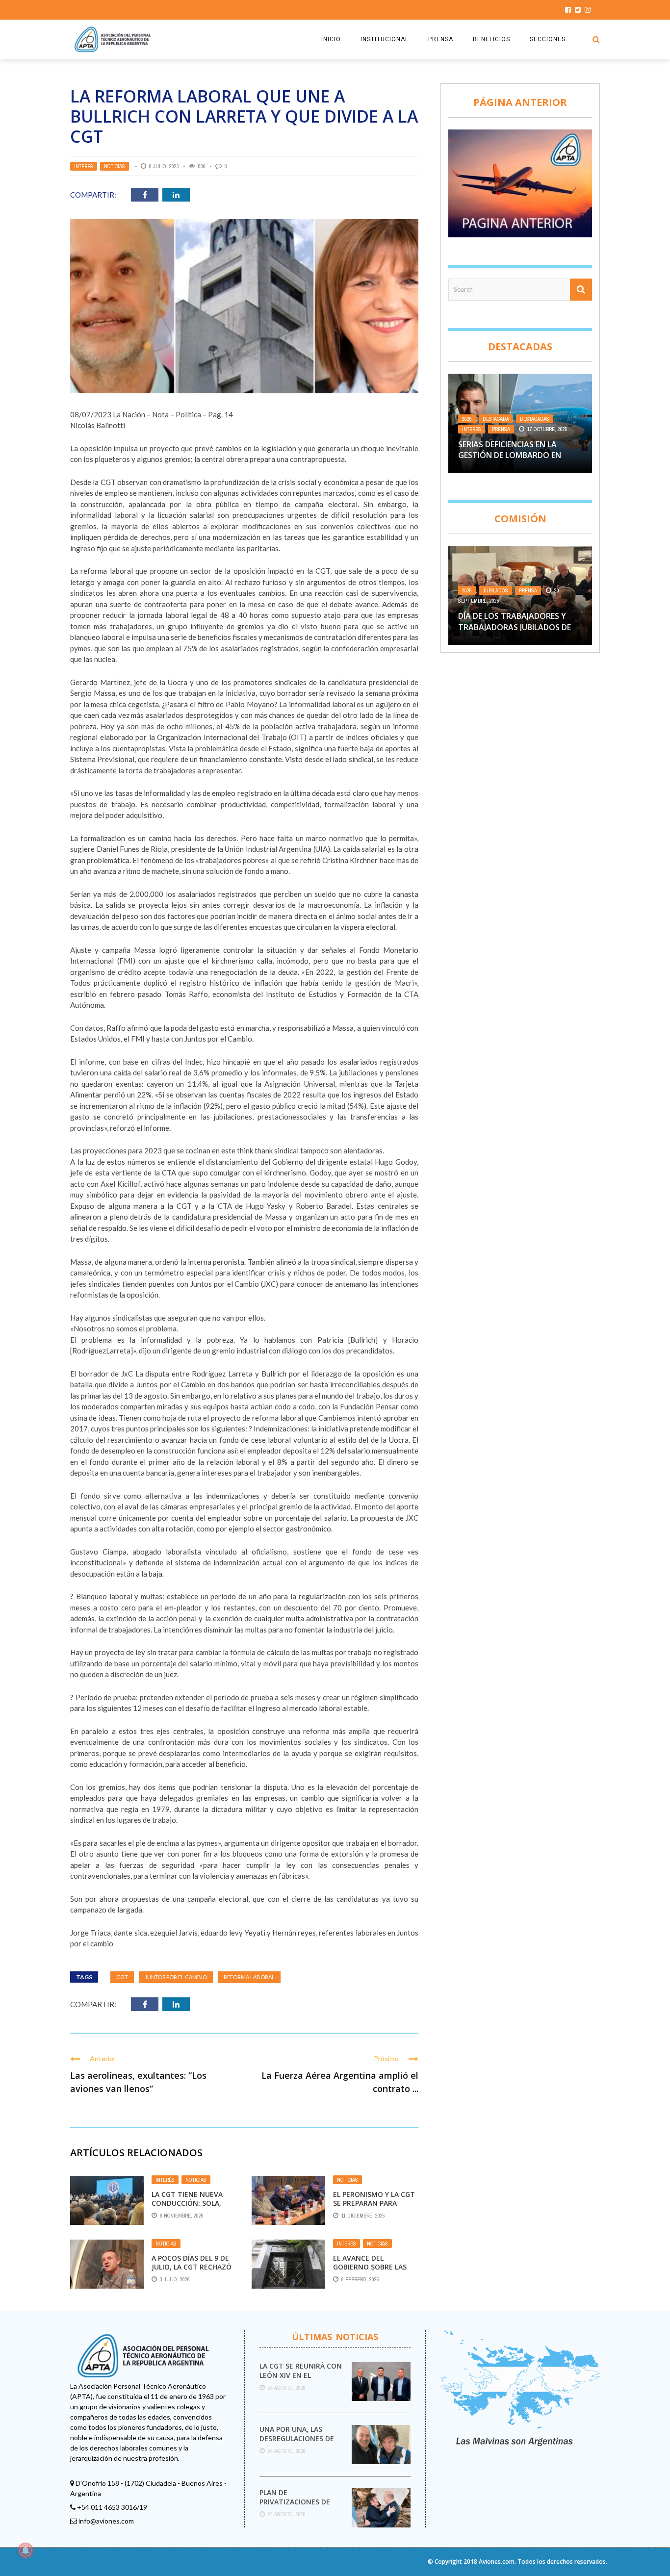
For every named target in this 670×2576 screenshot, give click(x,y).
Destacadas (535, 419)
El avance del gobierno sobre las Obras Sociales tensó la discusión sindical (374, 2271)
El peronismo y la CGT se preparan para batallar (374, 2203)
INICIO (331, 39)
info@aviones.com (106, 2521)
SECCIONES (548, 39)
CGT (122, 1977)
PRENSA (441, 39)
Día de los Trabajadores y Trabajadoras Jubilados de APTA (515, 627)
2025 (467, 419)
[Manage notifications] (26, 2550)
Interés (84, 166)
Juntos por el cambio (176, 1977)
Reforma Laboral (249, 1977)
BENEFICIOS (491, 39)
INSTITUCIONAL (385, 39)
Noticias (115, 166)
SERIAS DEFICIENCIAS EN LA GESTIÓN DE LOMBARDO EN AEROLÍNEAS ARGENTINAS (510, 455)
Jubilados (495, 590)
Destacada (496, 419)
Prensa (501, 429)
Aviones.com (497, 2562)
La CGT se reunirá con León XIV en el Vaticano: (301, 2375)
